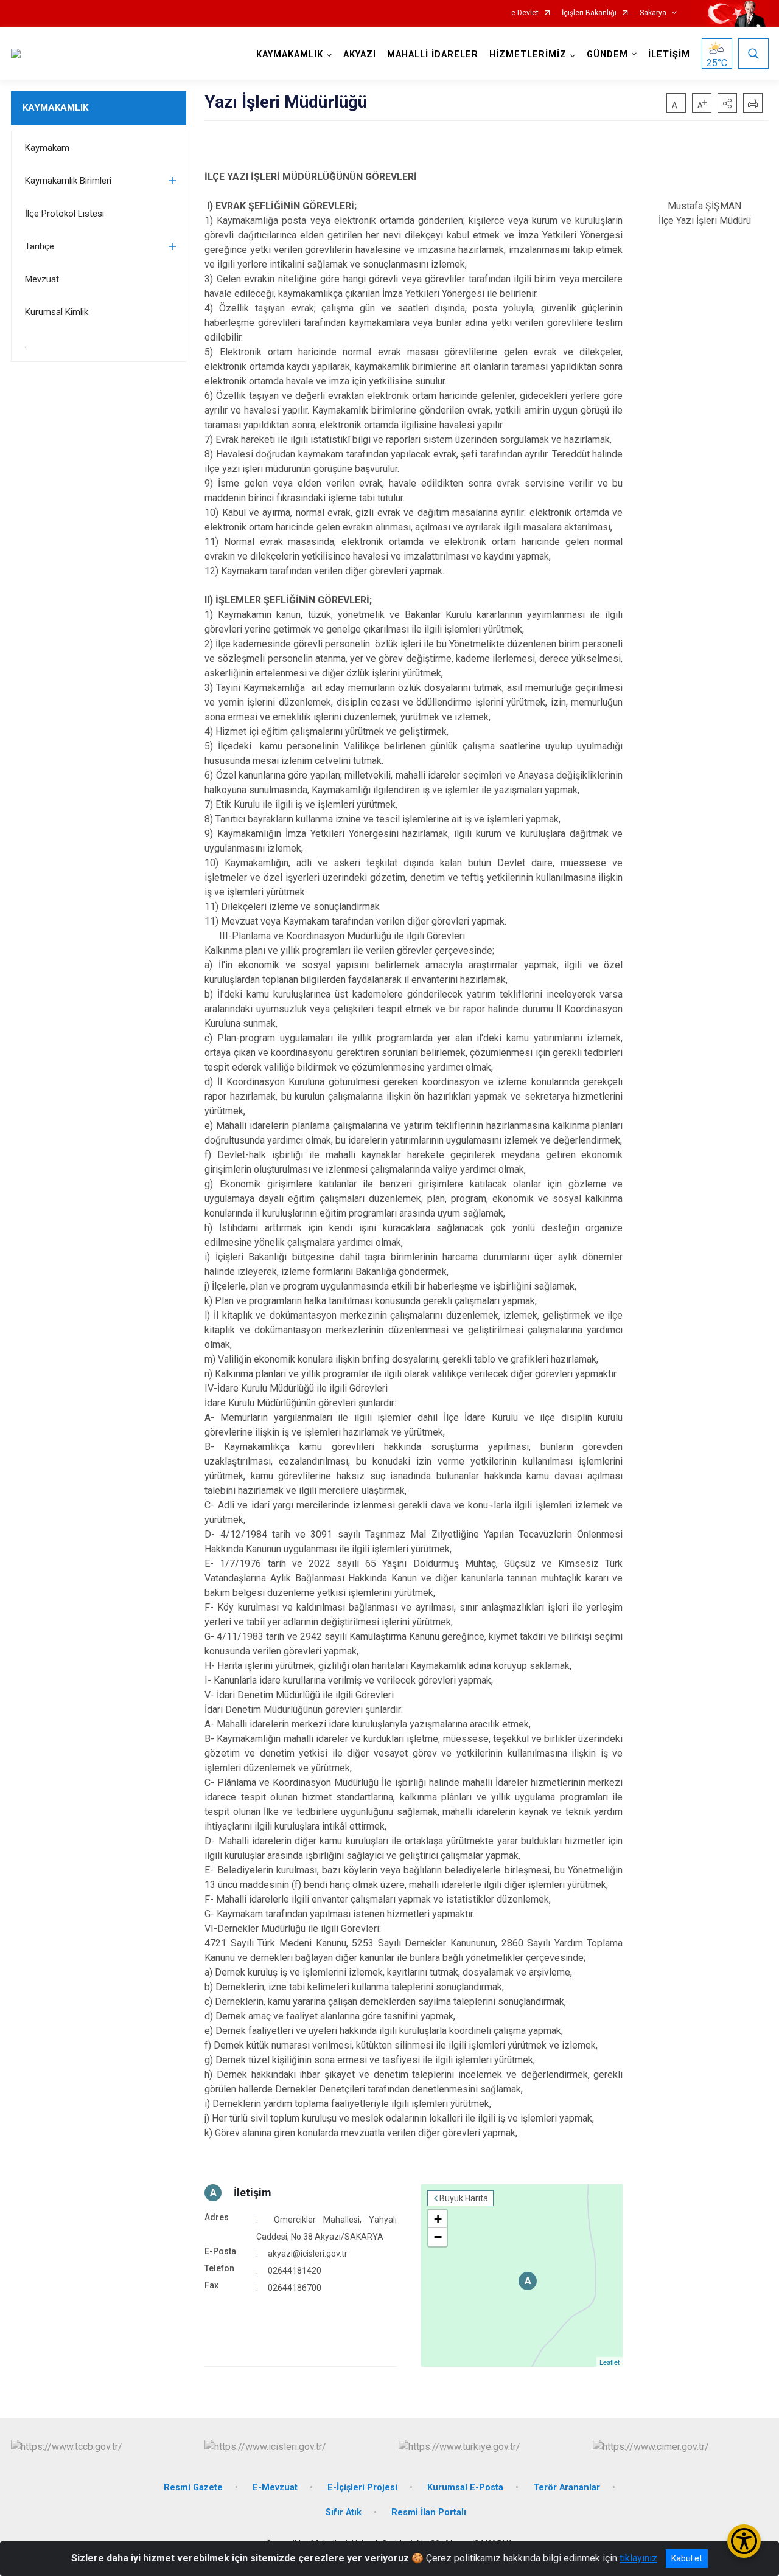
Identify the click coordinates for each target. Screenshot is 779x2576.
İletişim (253, 2192)
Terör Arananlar (567, 2487)
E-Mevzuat (275, 2487)
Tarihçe (40, 246)
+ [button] (438, 2219)
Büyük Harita (464, 2198)
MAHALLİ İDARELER (433, 54)
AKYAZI (360, 54)
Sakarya (653, 13)
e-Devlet (525, 13)
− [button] (438, 2237)
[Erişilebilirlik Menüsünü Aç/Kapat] (744, 2541)
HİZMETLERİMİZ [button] (528, 54)
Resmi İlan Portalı (429, 2512)
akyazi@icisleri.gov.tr (308, 2254)
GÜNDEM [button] (607, 54)
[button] (727, 103)
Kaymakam (47, 148)
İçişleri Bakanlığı (589, 13)
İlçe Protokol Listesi (65, 214)
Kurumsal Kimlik (57, 312)
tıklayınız (638, 2558)
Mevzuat (42, 279)
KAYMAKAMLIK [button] (290, 54)
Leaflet (610, 2362)
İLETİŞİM (669, 54)
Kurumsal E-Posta (465, 2487)
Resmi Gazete (193, 2487)
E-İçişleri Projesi (362, 2487)
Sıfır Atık (344, 2512)
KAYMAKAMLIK (55, 108)
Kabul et (687, 2558)
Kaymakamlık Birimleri (68, 181)
